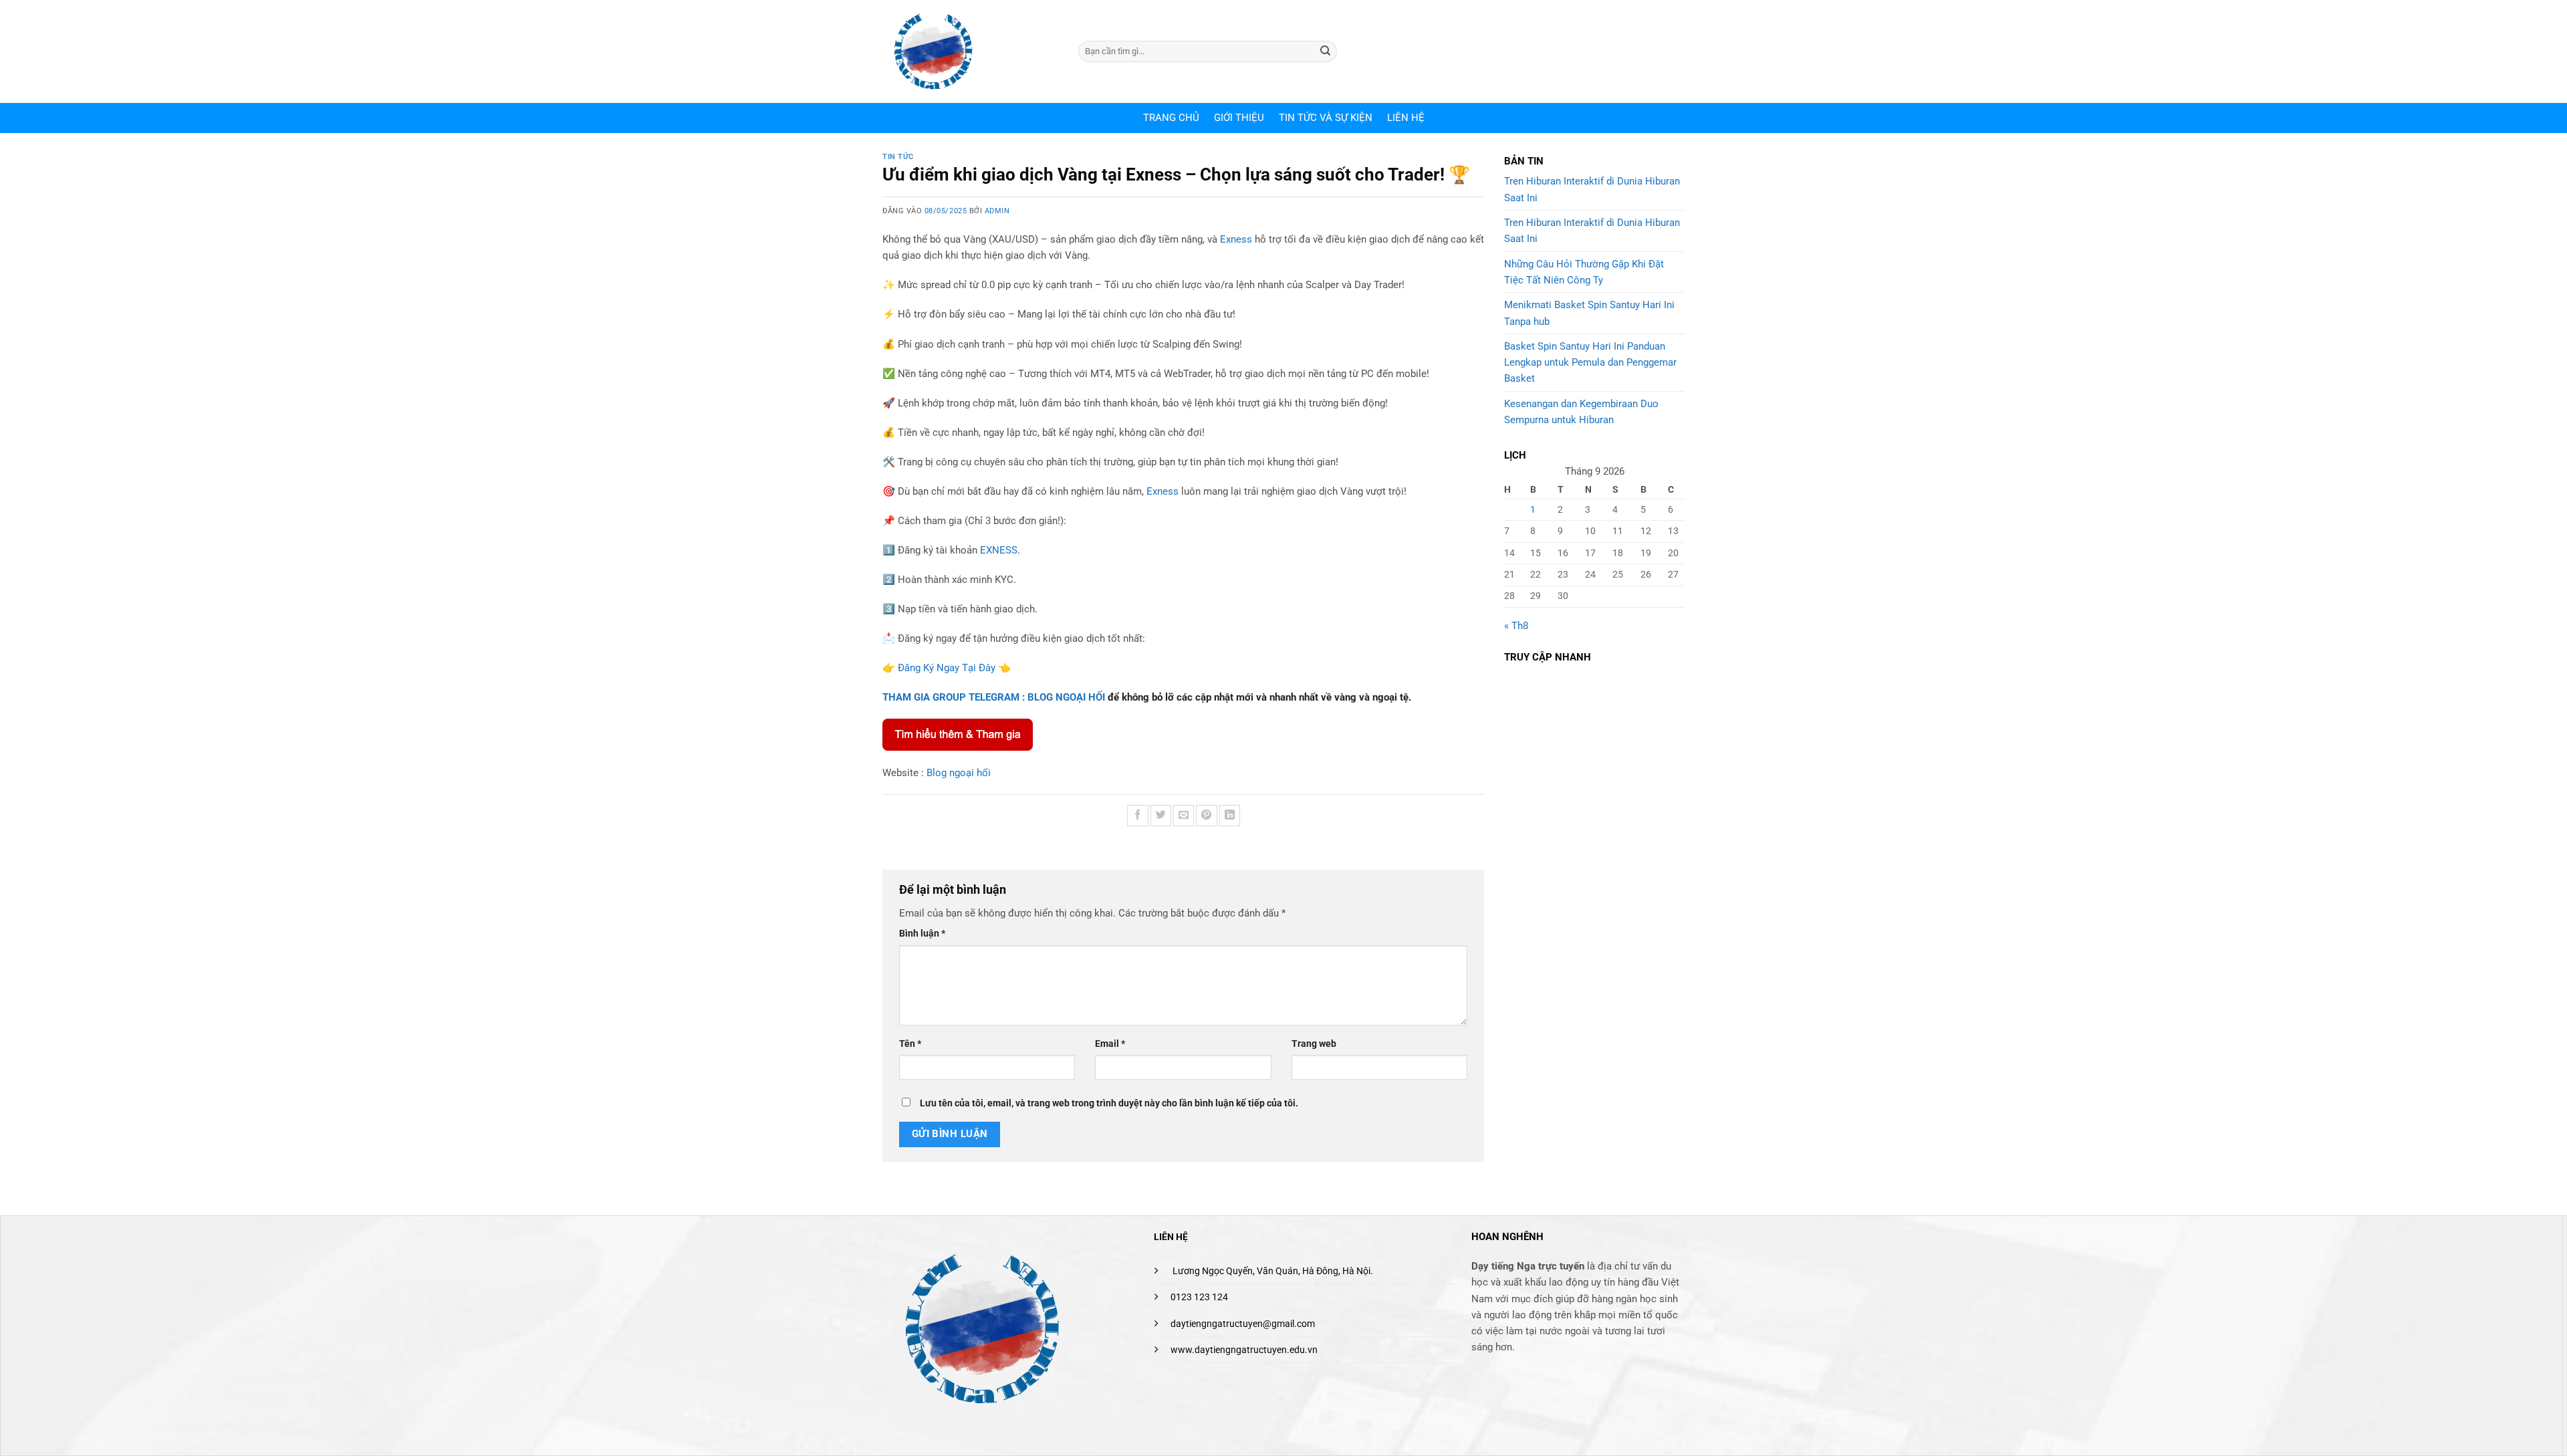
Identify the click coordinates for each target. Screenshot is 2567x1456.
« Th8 (1516, 626)
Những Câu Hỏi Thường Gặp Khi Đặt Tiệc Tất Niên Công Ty (1584, 272)
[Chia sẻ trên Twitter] (1161, 815)
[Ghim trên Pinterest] (1206, 815)
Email (1110, 1044)
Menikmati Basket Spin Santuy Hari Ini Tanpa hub (1589, 313)
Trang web (1314, 1044)
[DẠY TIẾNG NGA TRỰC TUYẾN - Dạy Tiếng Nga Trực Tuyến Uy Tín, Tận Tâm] (970, 51)
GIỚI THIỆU (1239, 118)
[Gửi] (1326, 51)
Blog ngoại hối (959, 773)
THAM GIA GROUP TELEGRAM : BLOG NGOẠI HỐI (994, 697)
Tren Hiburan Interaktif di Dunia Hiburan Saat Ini (1592, 189)
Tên (910, 1044)
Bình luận (922, 933)
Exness (1236, 239)
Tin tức (898, 157)
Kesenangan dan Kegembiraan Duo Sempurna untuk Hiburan (1581, 412)
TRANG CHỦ (1171, 118)
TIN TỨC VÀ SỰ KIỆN (1326, 118)
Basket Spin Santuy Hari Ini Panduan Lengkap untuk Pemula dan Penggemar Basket (1590, 363)
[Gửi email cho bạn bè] (1184, 815)
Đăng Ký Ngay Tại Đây (947, 668)
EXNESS (999, 550)
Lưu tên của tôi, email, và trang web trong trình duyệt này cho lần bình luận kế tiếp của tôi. (1109, 1103)
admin (997, 211)
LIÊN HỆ (1406, 118)
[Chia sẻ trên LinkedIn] (1230, 815)
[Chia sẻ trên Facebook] (1137, 815)
